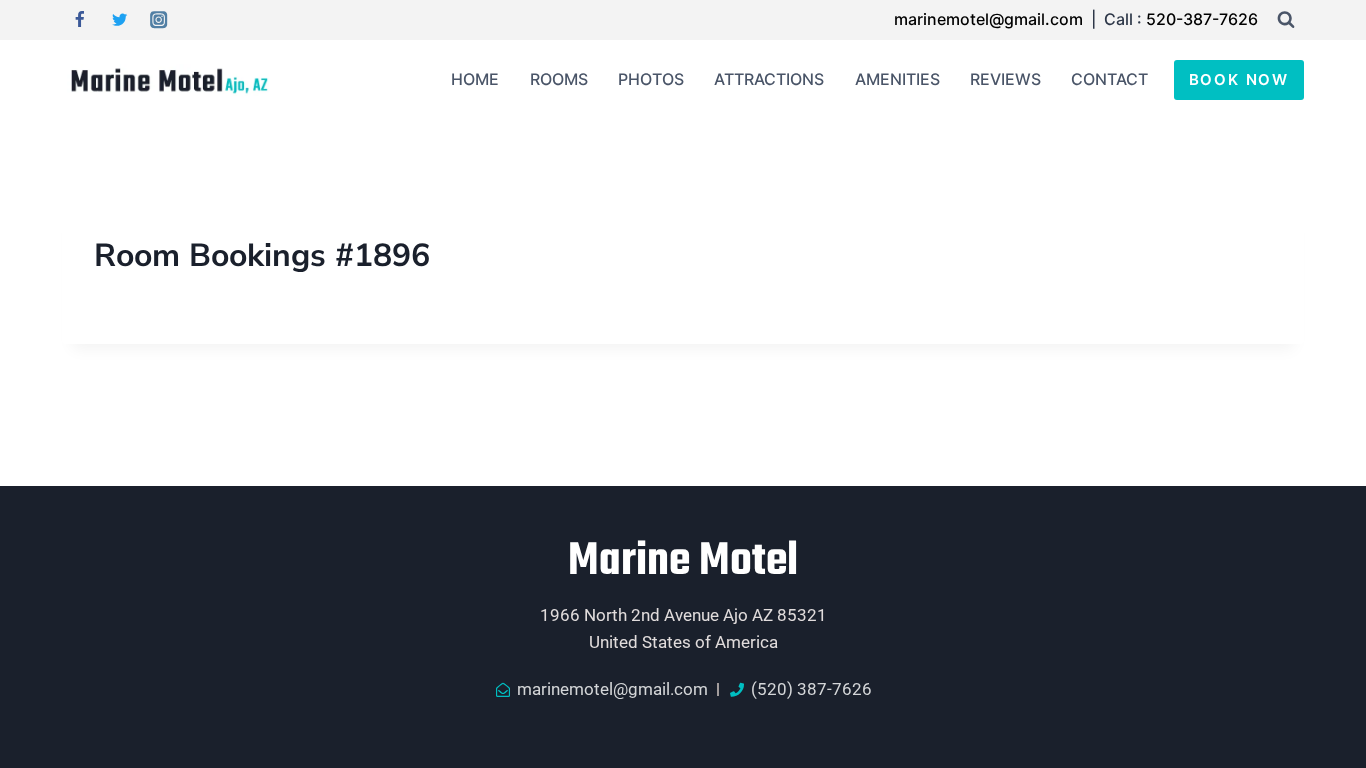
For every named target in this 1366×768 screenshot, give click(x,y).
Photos (651, 79)
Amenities (897, 79)
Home (475, 79)
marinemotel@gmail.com (990, 19)
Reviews (1005, 79)
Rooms (559, 79)
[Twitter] (119, 20)
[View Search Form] (1286, 20)
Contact (1109, 79)
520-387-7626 (1202, 19)
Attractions (769, 79)
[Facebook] (79, 20)
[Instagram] (159, 20)
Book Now (1239, 79)
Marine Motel (683, 562)
